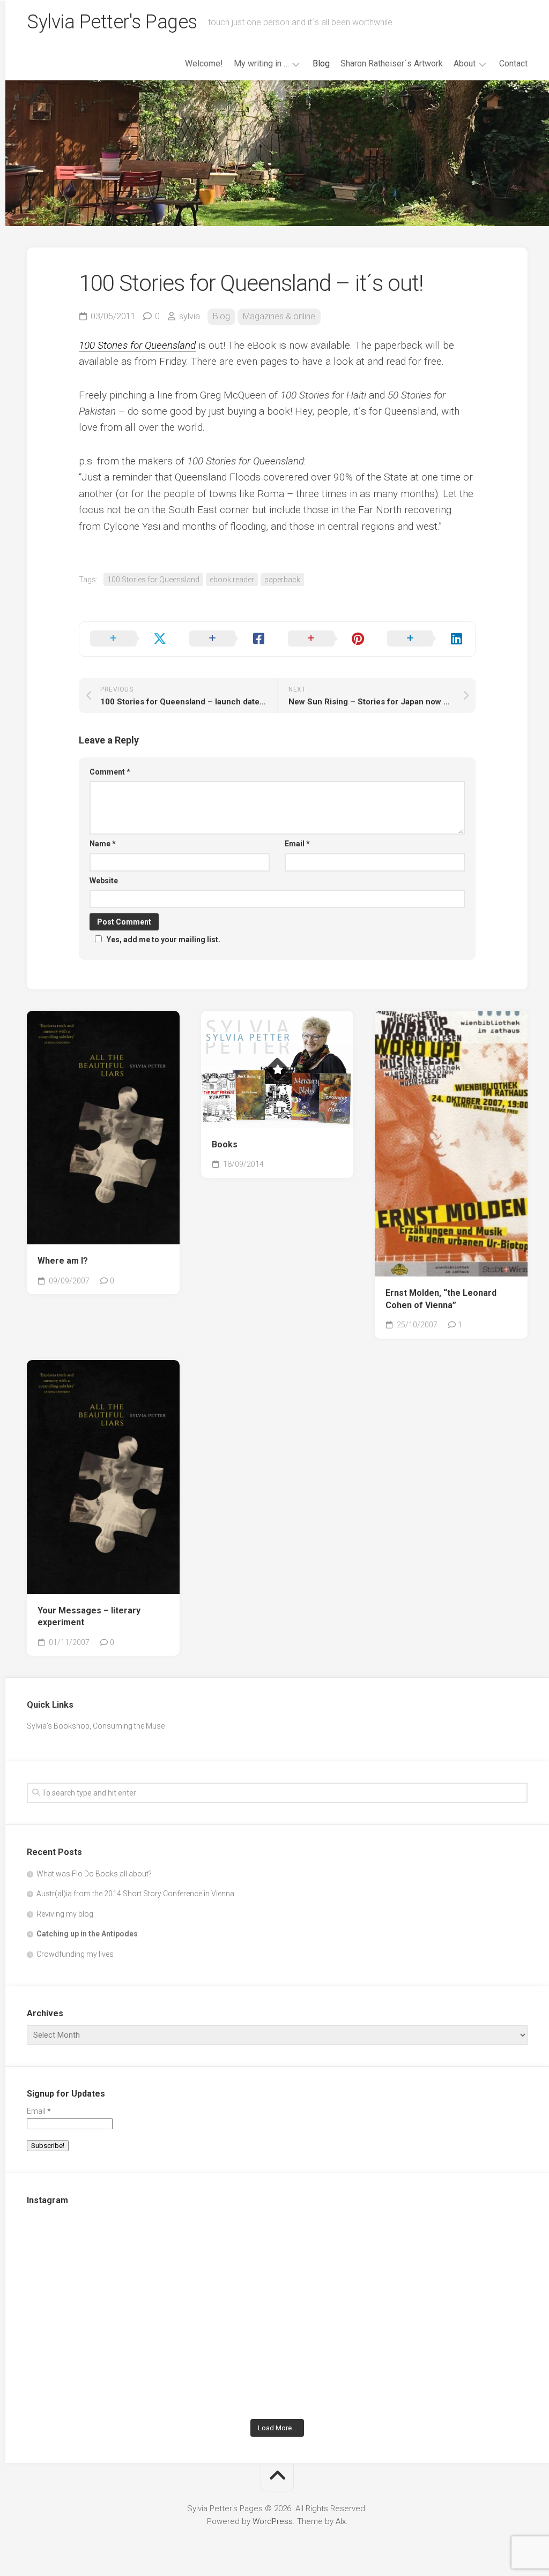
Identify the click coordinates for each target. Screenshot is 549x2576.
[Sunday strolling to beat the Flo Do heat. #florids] (277, 2268)
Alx (341, 2521)
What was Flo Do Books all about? (94, 1874)
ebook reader (232, 580)
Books (225, 1144)
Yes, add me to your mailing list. (164, 940)
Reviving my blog (65, 1914)
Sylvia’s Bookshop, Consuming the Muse (96, 1726)
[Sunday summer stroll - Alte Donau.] (109, 2364)
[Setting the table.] (446, 2364)
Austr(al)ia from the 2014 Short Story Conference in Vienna (135, 1894)
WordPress (273, 2521)
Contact (513, 63)
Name (103, 844)
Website (104, 881)
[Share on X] (129, 639)
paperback (282, 580)
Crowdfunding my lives (75, 1954)
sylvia (190, 316)
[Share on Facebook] (228, 639)
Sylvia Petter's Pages (112, 22)
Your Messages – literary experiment (89, 1617)
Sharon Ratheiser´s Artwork (392, 63)
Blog (321, 63)
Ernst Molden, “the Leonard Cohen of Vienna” (441, 1299)
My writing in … (261, 63)
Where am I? (63, 1261)
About (465, 63)
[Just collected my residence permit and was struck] (109, 2268)
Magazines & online (279, 316)
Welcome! (204, 63)
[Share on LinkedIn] (426, 639)
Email (297, 844)
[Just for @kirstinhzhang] (277, 2364)
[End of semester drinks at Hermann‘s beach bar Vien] (446, 2268)
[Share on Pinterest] (327, 639)
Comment (110, 772)
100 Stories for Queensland (153, 580)
